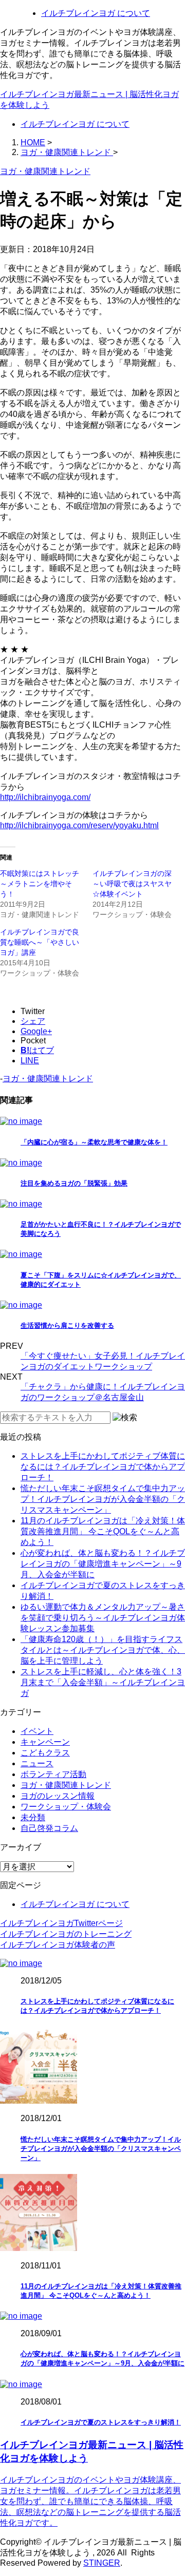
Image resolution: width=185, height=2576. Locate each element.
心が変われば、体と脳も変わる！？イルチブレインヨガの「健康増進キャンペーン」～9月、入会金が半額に (103, 1564)
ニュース (37, 1763)
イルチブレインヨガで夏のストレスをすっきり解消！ (101, 2422)
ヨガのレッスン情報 (58, 1796)
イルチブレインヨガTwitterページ (61, 1923)
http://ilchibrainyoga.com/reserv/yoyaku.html (79, 825)
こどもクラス (45, 1753)
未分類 (33, 1817)
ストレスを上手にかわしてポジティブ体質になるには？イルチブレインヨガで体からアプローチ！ (103, 1467)
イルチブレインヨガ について (96, 13)
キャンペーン (45, 1742)
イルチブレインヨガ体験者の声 (58, 1945)
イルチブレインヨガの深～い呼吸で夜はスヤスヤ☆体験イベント (132, 884)
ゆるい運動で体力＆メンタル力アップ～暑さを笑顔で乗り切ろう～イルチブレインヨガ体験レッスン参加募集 (103, 1618)
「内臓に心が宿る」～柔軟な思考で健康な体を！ (94, 1142)
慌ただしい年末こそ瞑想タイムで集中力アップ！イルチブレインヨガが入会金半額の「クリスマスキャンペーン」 (103, 1499)
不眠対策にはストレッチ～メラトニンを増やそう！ (40, 884)
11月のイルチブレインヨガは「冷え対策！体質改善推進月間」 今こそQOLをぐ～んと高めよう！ (103, 1531)
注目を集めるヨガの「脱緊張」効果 (74, 1183)
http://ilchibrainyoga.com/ (45, 797)
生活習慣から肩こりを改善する (67, 1325)
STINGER (102, 2563)
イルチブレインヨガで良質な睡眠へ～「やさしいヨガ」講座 (40, 942)
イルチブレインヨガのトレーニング (66, 1934)
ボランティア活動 (53, 1774)
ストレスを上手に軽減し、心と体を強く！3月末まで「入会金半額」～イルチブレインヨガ (103, 1682)
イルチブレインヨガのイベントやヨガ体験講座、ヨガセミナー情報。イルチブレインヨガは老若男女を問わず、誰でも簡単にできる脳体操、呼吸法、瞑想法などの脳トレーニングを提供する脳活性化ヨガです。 (90, 2501)
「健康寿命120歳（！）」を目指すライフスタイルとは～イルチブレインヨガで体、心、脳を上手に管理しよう (103, 1650)
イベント (37, 1731)
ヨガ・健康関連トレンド (48, 1079)
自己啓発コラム (49, 1828)
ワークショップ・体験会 (66, 1807)
